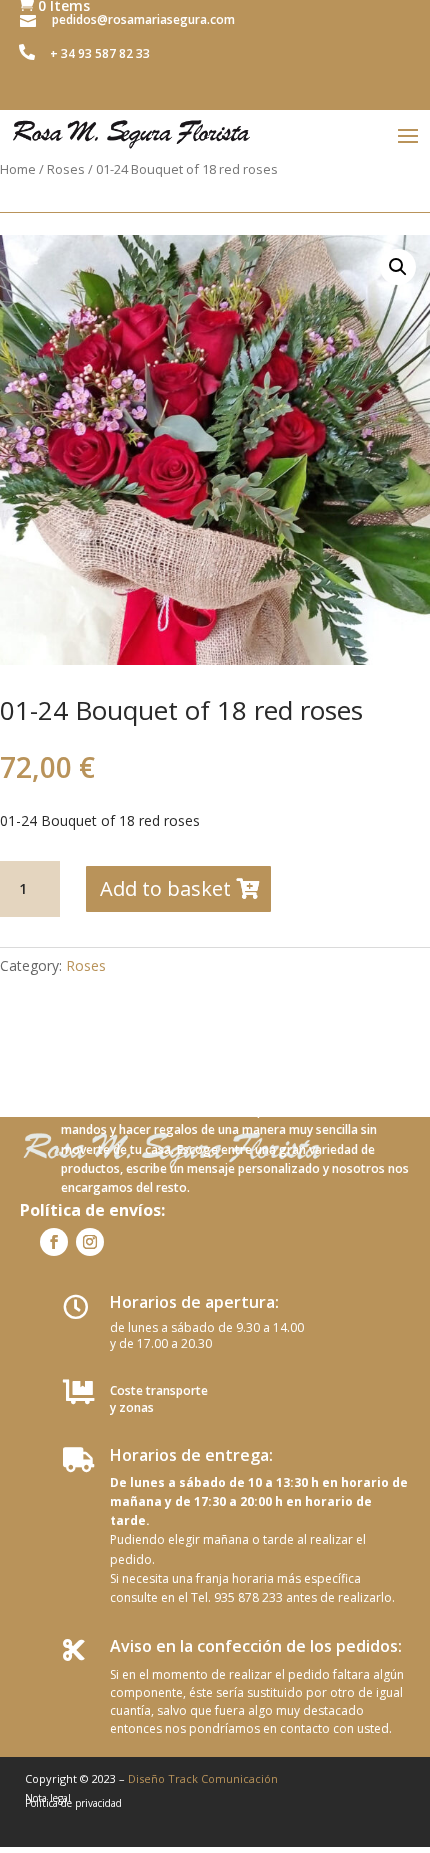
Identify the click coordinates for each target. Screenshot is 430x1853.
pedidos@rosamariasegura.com (143, 19)
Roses (66, 169)
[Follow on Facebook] (54, 1242)
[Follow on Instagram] (90, 1242)
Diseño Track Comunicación (203, 1778)
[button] (398, 267)
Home (18, 169)
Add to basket (165, 888)
